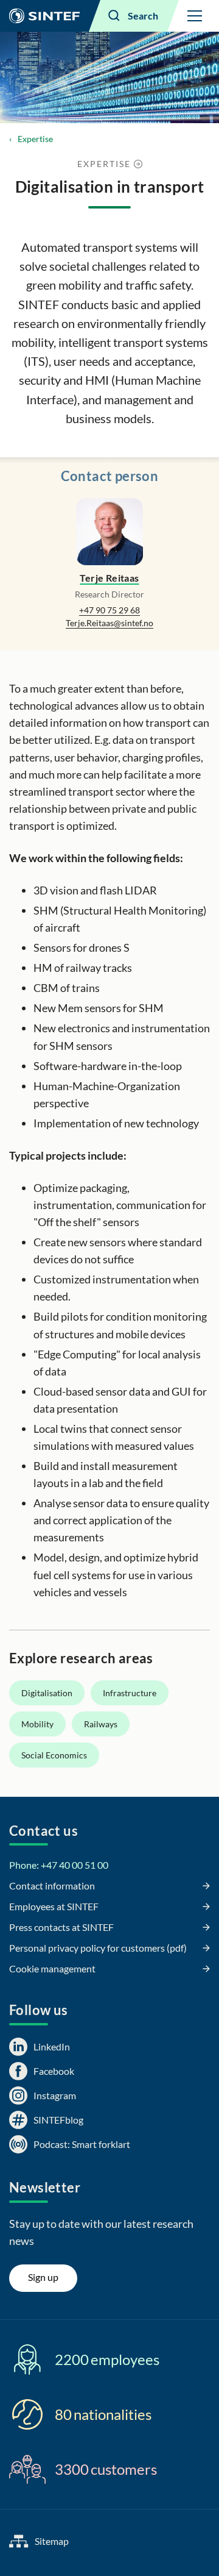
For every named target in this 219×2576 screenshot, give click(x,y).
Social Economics (54, 1755)
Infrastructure (130, 1693)
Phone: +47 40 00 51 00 (59, 1865)
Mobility (37, 1724)
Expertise (35, 139)
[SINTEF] (44, 16)
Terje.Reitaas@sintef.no (109, 623)
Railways (101, 1724)
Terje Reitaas (109, 578)
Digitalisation (47, 1693)
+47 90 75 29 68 (109, 610)
